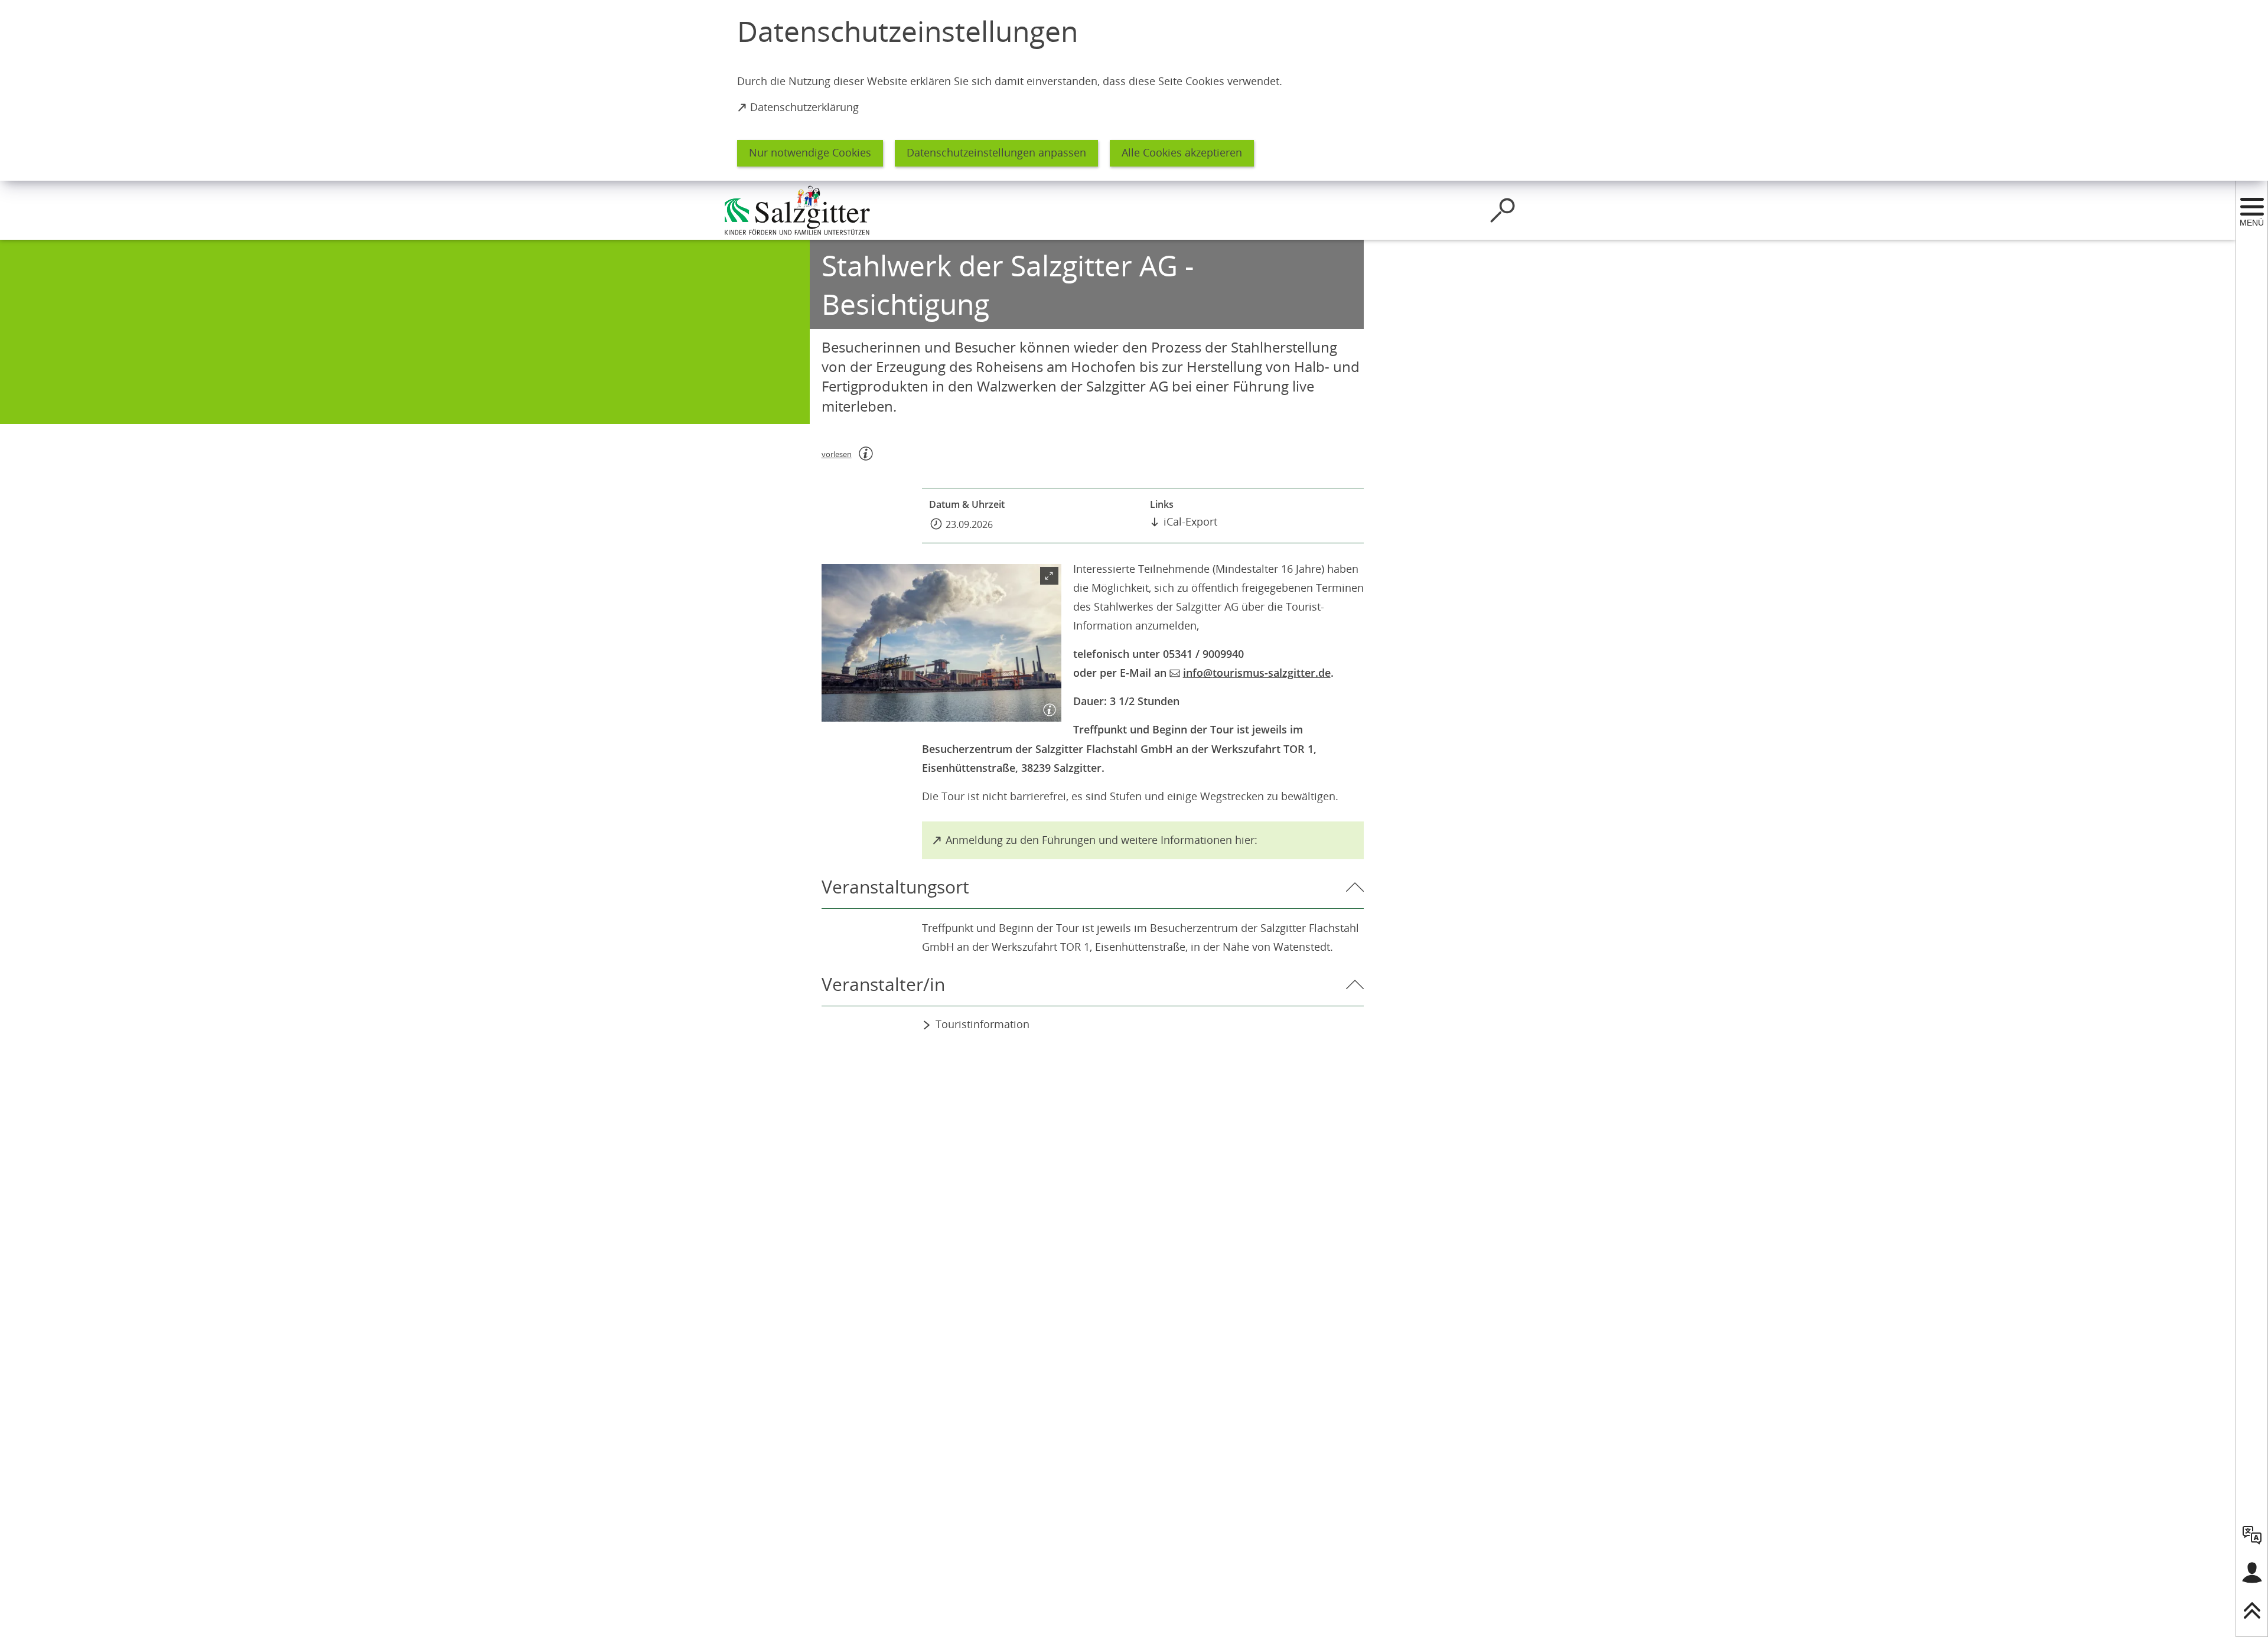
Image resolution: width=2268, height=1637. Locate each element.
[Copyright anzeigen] (1047, 707)
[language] (2252, 1535)
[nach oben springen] (2252, 1610)
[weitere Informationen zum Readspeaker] (866, 454)
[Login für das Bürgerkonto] (2252, 1573)
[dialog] (1134, 90)
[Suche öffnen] (1503, 210)
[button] (941, 643)
